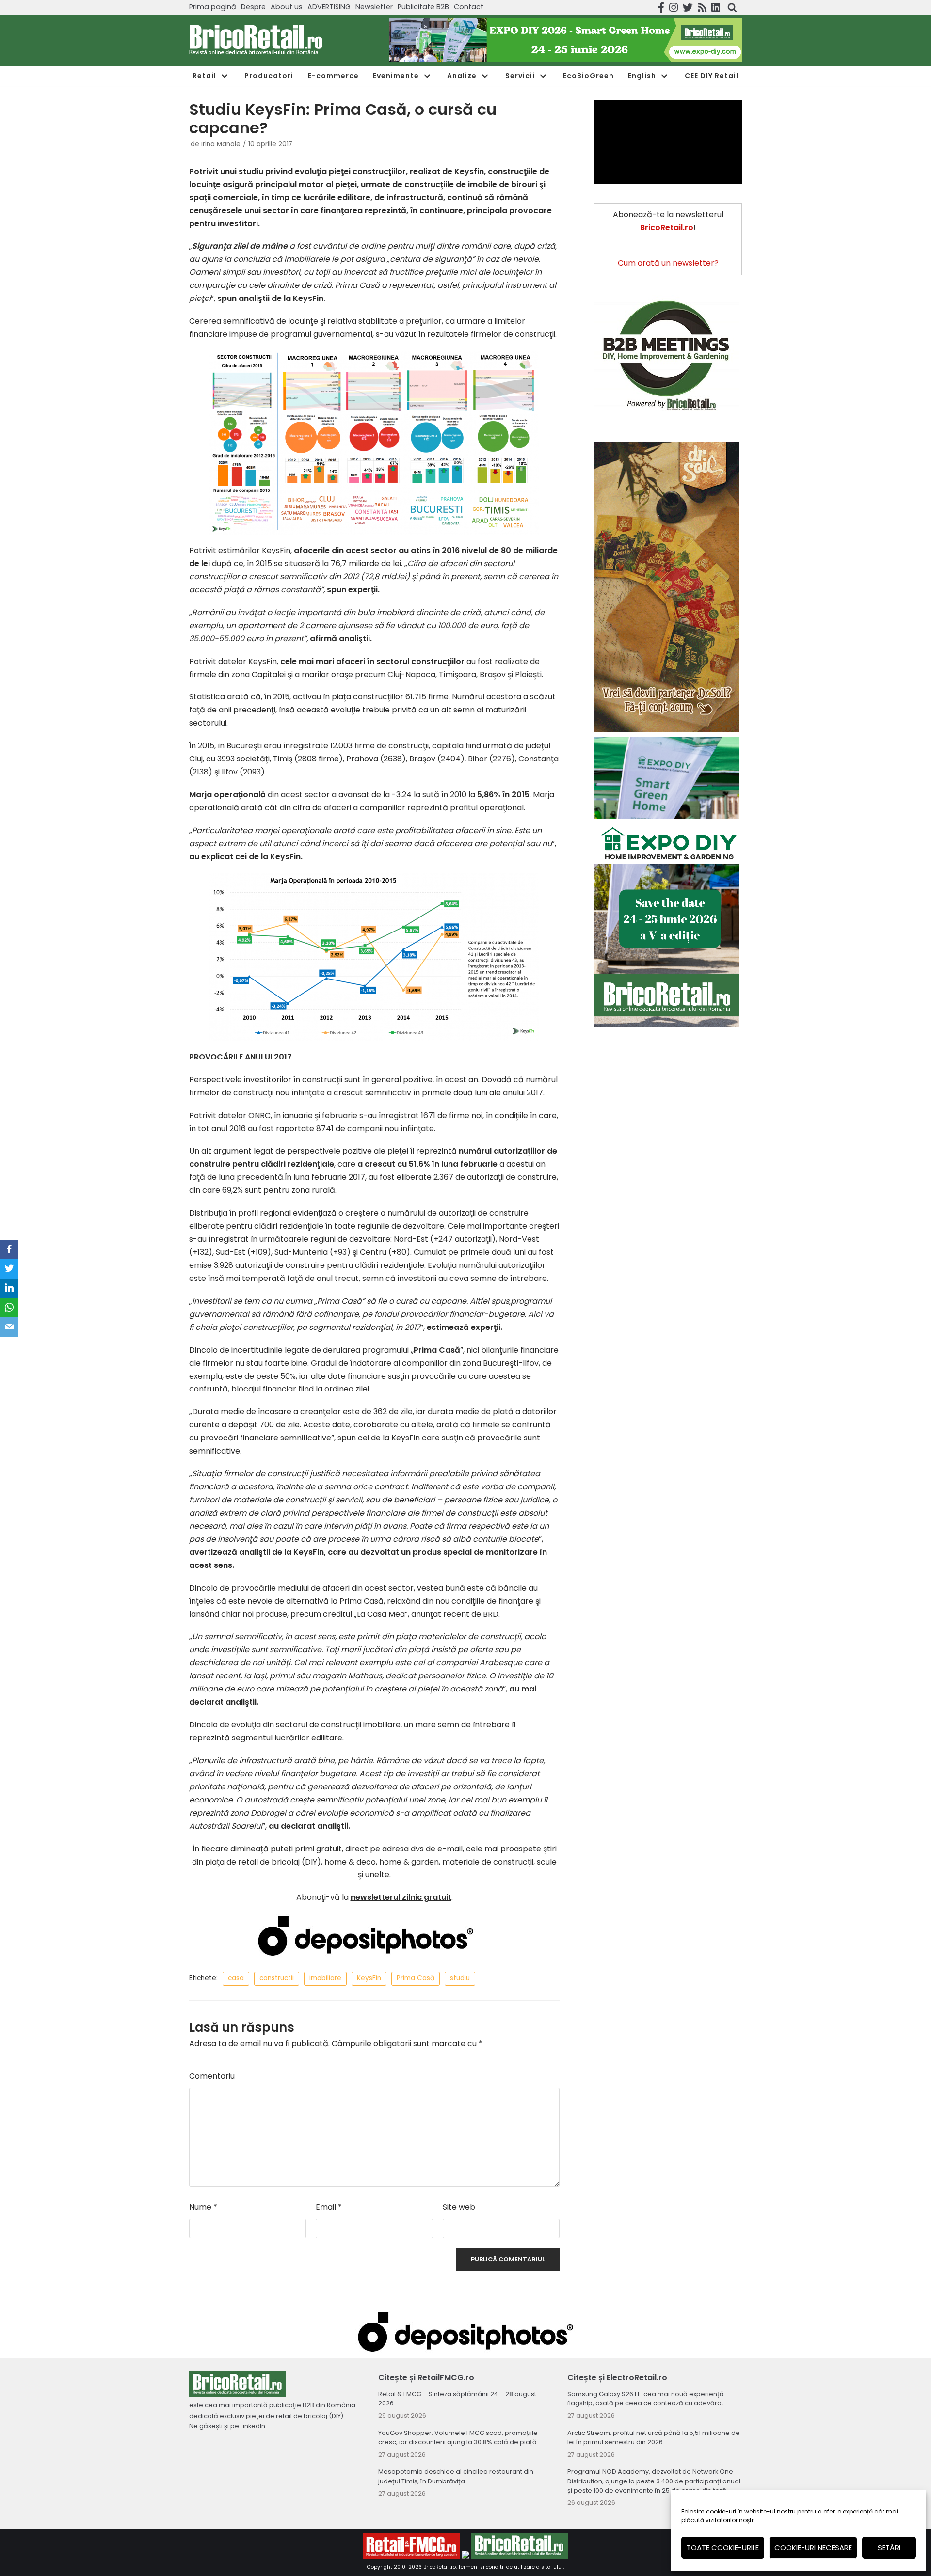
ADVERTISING (329, 7)
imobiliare (325, 1978)
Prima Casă (416, 1978)
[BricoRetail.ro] (256, 40)
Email (329, 2207)
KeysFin (369, 1978)
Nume (203, 2207)
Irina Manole (221, 144)
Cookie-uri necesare (813, 2548)
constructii (277, 1978)
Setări (889, 2548)
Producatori (269, 76)
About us (287, 7)
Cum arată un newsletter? (668, 263)
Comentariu (212, 2076)
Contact (469, 7)
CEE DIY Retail (712, 76)
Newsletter (374, 7)
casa (236, 1978)
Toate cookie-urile (723, 2548)
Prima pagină (213, 7)
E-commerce (333, 76)
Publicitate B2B (423, 7)
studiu (460, 1978)
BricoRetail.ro (440, 2567)
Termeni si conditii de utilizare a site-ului (511, 2567)
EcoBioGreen (588, 76)
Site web (459, 2207)
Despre (253, 7)
